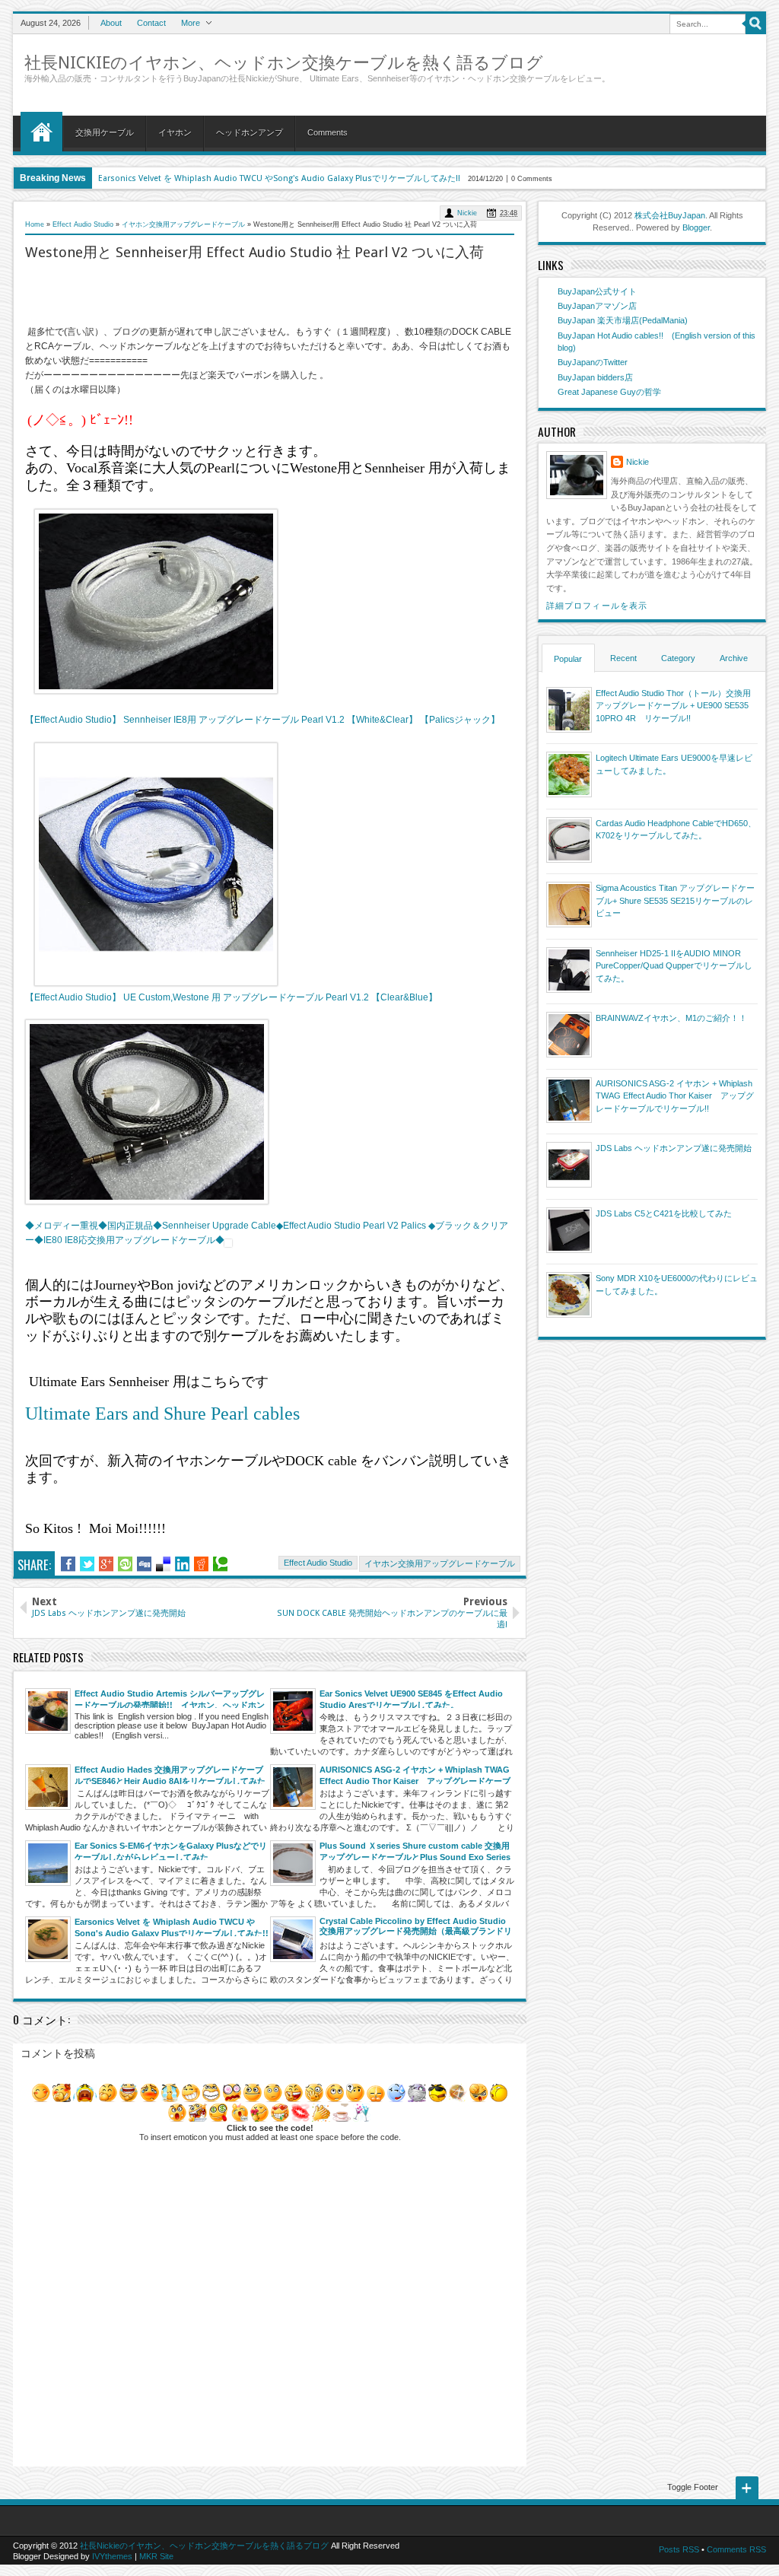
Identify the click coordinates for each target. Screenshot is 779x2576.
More (191, 23)
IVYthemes (112, 2556)
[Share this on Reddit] (201, 1564)
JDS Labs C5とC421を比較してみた (664, 1213)
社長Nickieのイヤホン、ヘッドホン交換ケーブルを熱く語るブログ (284, 63)
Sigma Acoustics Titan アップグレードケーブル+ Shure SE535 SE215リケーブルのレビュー (675, 900)
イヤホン (175, 132)
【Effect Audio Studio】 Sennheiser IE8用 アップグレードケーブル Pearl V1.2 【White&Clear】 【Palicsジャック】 (262, 720)
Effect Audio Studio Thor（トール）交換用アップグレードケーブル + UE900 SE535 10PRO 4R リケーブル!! (673, 706)
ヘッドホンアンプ (250, 132)
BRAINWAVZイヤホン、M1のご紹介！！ (671, 1018)
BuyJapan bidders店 (595, 377)
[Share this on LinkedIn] (182, 1564)
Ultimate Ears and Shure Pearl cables (165, 1414)
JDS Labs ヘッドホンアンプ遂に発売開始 (674, 1148)
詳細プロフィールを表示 (597, 606)
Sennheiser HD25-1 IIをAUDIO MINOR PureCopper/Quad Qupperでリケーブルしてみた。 (674, 966)
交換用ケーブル (105, 132)
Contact (151, 23)
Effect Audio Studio (318, 1563)
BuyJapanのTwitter (593, 362)
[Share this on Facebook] (68, 1564)
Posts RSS (679, 2549)
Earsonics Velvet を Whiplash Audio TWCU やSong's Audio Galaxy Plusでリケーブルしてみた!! (279, 178)
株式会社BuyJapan (670, 215)
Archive (734, 658)
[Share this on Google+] (106, 1564)
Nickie (467, 213)
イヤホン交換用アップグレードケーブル (440, 1563)
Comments (327, 132)
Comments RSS (736, 2549)
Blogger (696, 227)
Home (41, 132)
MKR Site (156, 2556)
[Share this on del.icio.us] (163, 1564)
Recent (623, 658)
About (111, 23)
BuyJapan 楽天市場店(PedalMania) (623, 320)
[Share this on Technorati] (220, 1564)
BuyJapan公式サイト (597, 291)
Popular (568, 659)
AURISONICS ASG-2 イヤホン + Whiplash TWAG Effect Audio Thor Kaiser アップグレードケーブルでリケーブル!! (675, 1096)
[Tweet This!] (87, 1564)
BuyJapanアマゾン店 (597, 306)
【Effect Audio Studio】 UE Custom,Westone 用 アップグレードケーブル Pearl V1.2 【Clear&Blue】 (231, 997)
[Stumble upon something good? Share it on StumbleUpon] (125, 1564)
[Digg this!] (144, 1564)
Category (678, 658)
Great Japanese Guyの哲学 (609, 392)
